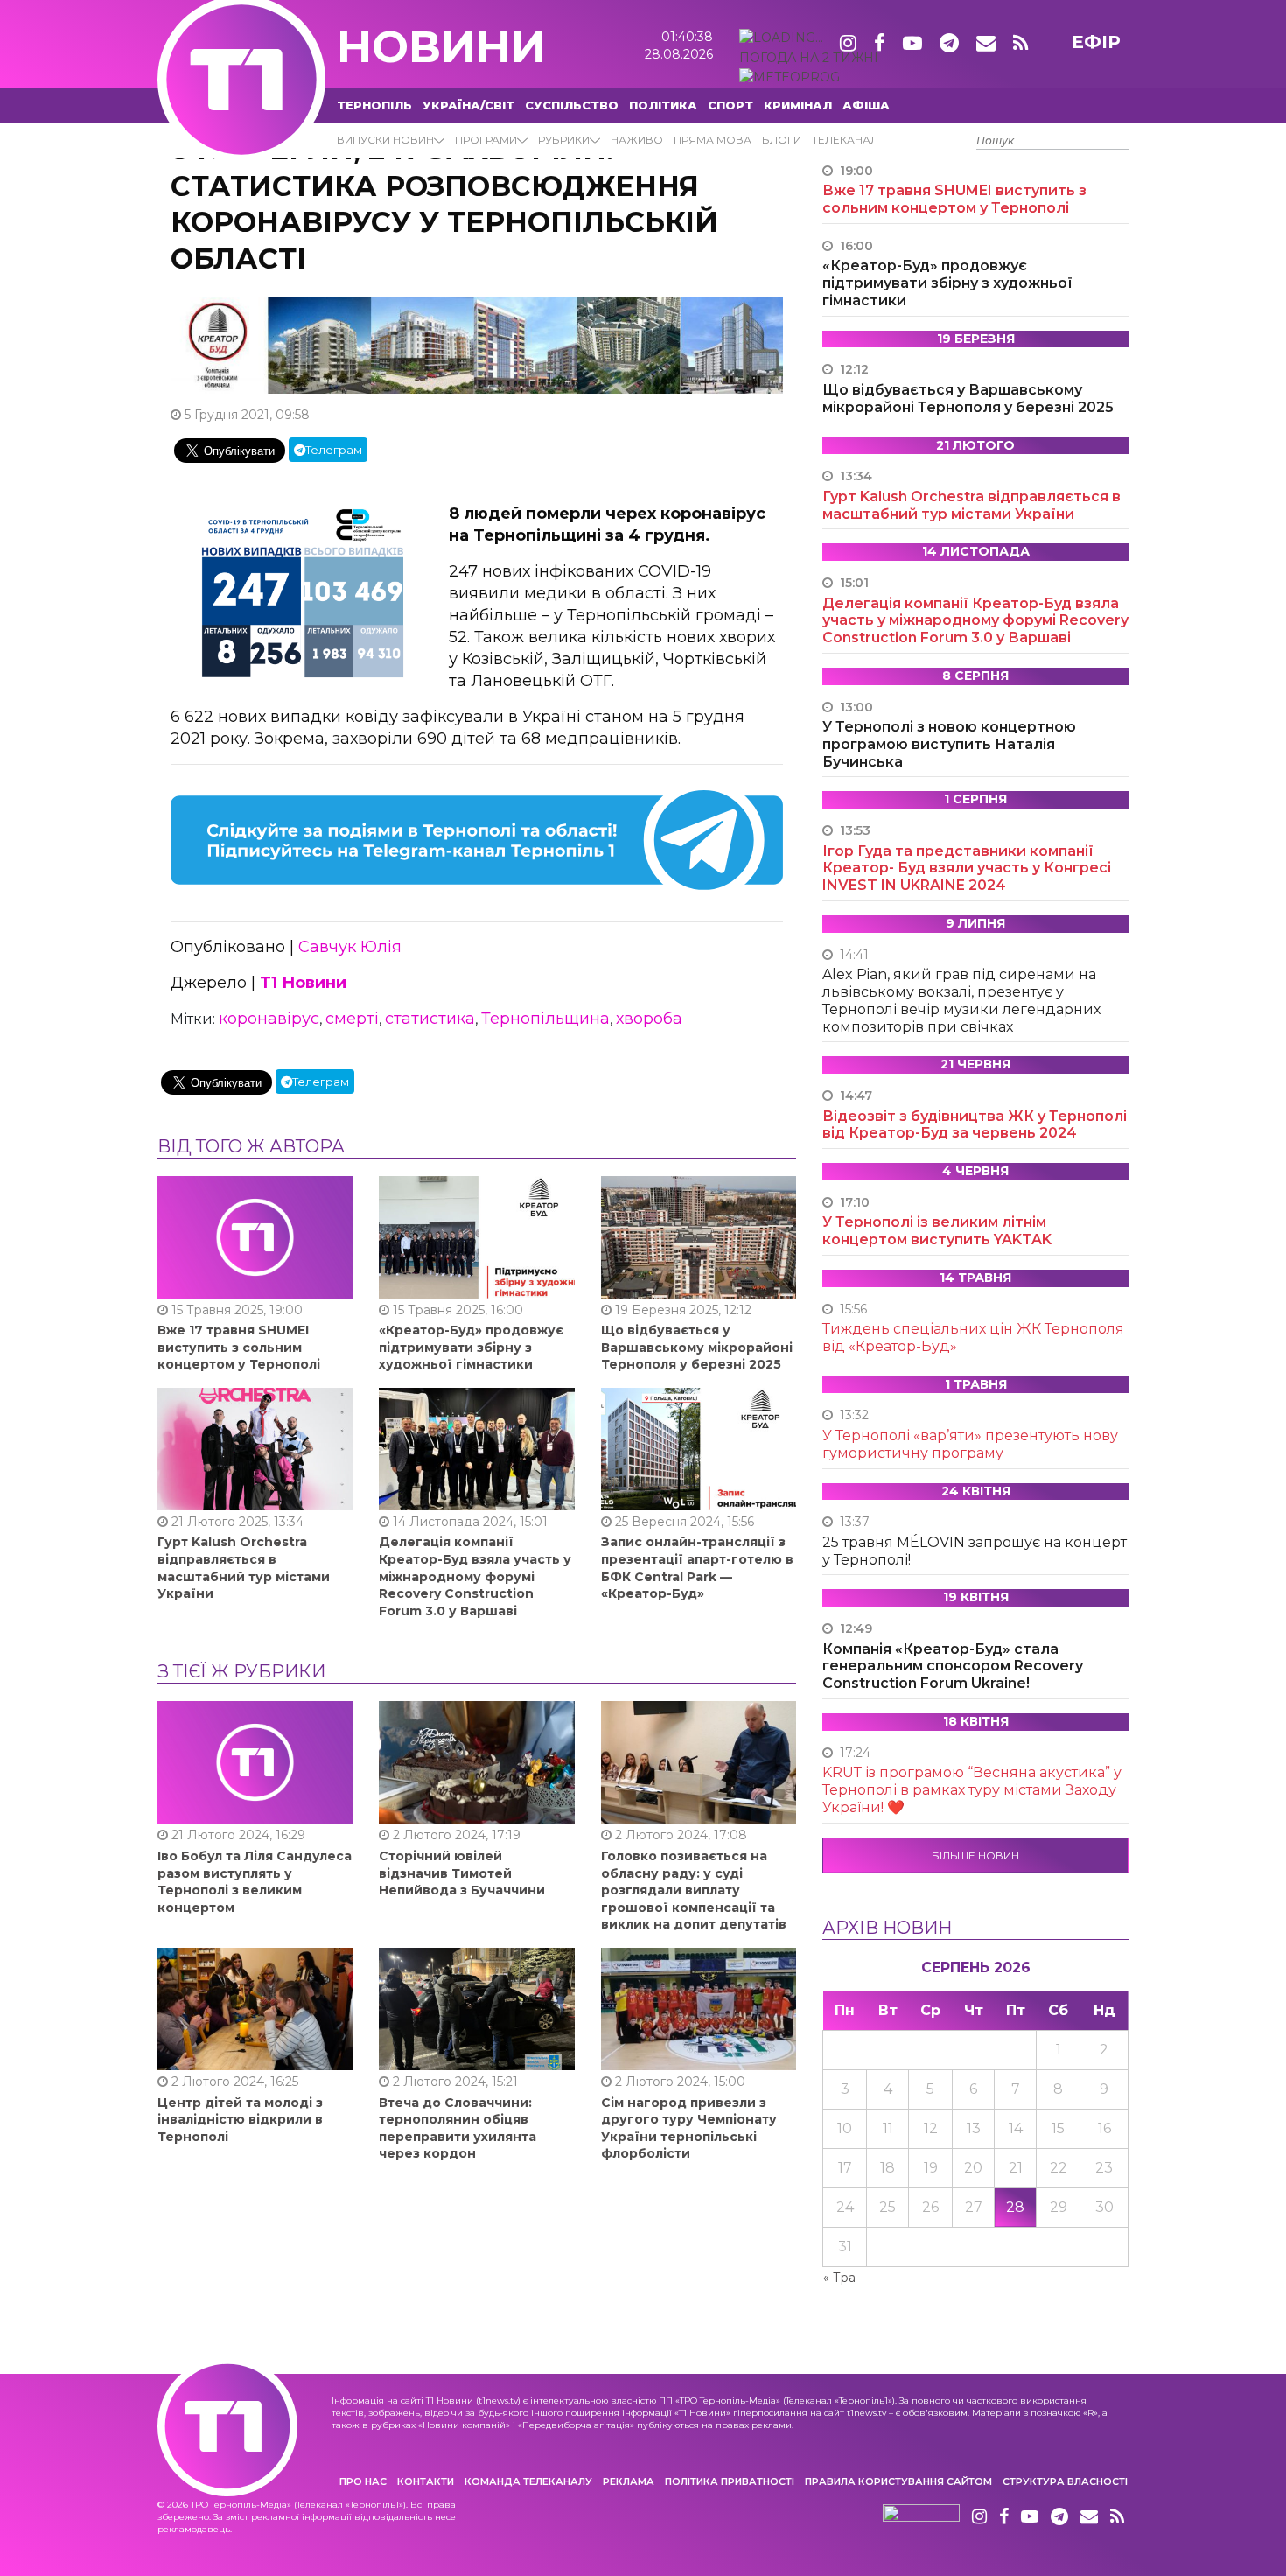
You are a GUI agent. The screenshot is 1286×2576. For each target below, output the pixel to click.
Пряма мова (713, 140)
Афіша (866, 105)
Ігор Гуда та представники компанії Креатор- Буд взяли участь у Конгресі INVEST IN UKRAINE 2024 (967, 868)
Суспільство (572, 105)
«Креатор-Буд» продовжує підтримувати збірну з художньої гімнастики (471, 1347)
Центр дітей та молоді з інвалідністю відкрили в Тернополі (240, 2120)
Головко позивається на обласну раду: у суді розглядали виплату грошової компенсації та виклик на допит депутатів (694, 1890)
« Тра (839, 2278)
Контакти (426, 2481)
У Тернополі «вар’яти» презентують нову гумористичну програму (970, 1444)
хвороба (649, 1018)
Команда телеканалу (528, 2481)
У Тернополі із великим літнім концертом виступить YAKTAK (937, 1231)
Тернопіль (374, 105)
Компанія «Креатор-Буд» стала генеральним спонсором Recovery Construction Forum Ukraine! (953, 1666)
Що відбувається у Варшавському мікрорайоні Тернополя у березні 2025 (697, 1347)
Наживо (637, 140)
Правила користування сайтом (898, 2481)
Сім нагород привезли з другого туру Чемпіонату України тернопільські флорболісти (689, 2128)
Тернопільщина (545, 1018)
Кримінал (798, 105)
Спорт (730, 105)
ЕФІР (1096, 42)
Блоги (782, 140)
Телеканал (845, 140)
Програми (486, 140)
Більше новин (975, 1855)
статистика (430, 1018)
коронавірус (269, 1018)
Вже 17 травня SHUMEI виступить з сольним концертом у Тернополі (239, 1347)
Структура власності (1065, 2481)
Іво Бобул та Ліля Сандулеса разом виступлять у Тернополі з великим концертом (255, 1882)
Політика (663, 105)
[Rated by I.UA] (921, 2517)
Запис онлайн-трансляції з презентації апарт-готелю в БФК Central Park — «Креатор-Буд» (697, 1568)
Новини (441, 47)
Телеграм (334, 450)
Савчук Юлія (350, 947)
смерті (352, 1018)
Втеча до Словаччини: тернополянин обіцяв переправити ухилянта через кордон (458, 2128)
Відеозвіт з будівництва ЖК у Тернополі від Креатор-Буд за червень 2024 (975, 1125)
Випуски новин (385, 140)
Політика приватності (730, 2481)
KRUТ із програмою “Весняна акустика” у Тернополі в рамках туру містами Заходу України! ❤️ (972, 1790)
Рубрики (564, 140)
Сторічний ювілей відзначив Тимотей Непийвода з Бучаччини (462, 1873)
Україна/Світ (468, 105)
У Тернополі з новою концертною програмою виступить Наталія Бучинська (949, 744)
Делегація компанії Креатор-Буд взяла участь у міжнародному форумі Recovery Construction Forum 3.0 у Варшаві (475, 1576)
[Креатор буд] (477, 344)
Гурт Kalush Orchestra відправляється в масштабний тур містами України (244, 1568)
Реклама (629, 2481)
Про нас (363, 2481)
